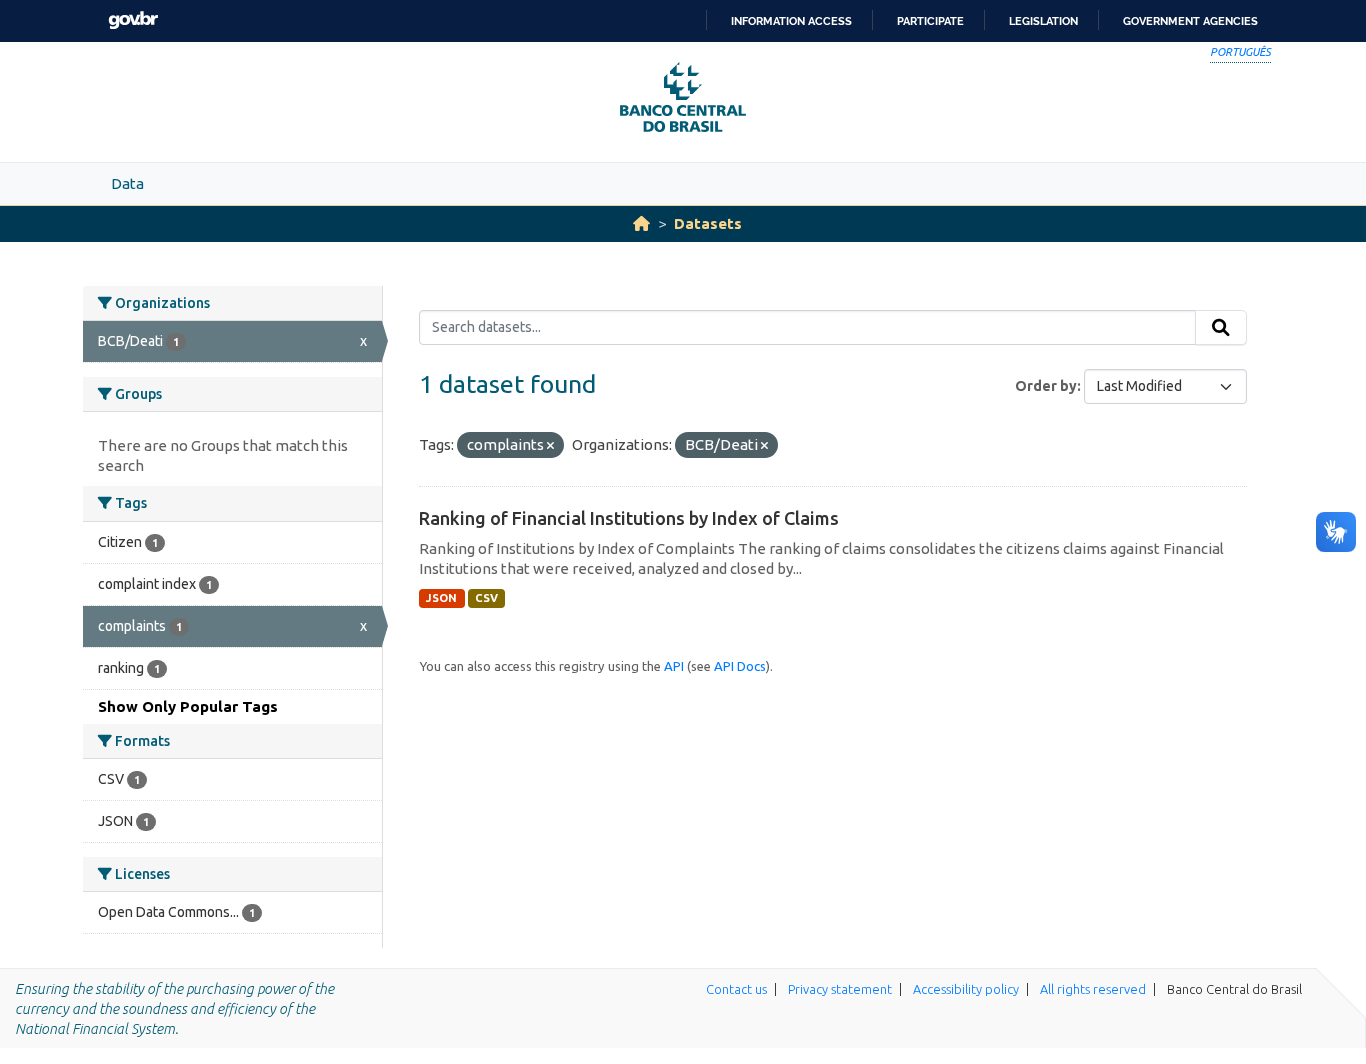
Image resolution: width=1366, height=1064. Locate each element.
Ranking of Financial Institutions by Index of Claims (629, 518)
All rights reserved (1093, 989)
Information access (791, 21)
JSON (441, 598)
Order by (1046, 386)
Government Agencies (1190, 21)
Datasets (708, 223)
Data (127, 183)
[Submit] (1221, 328)
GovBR (133, 20)
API (674, 666)
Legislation (1043, 21)
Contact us (736, 989)
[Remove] (550, 446)
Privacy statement (840, 989)
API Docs (740, 666)
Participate (930, 21)
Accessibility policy (966, 989)
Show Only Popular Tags (188, 706)
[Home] (641, 223)
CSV (486, 598)
